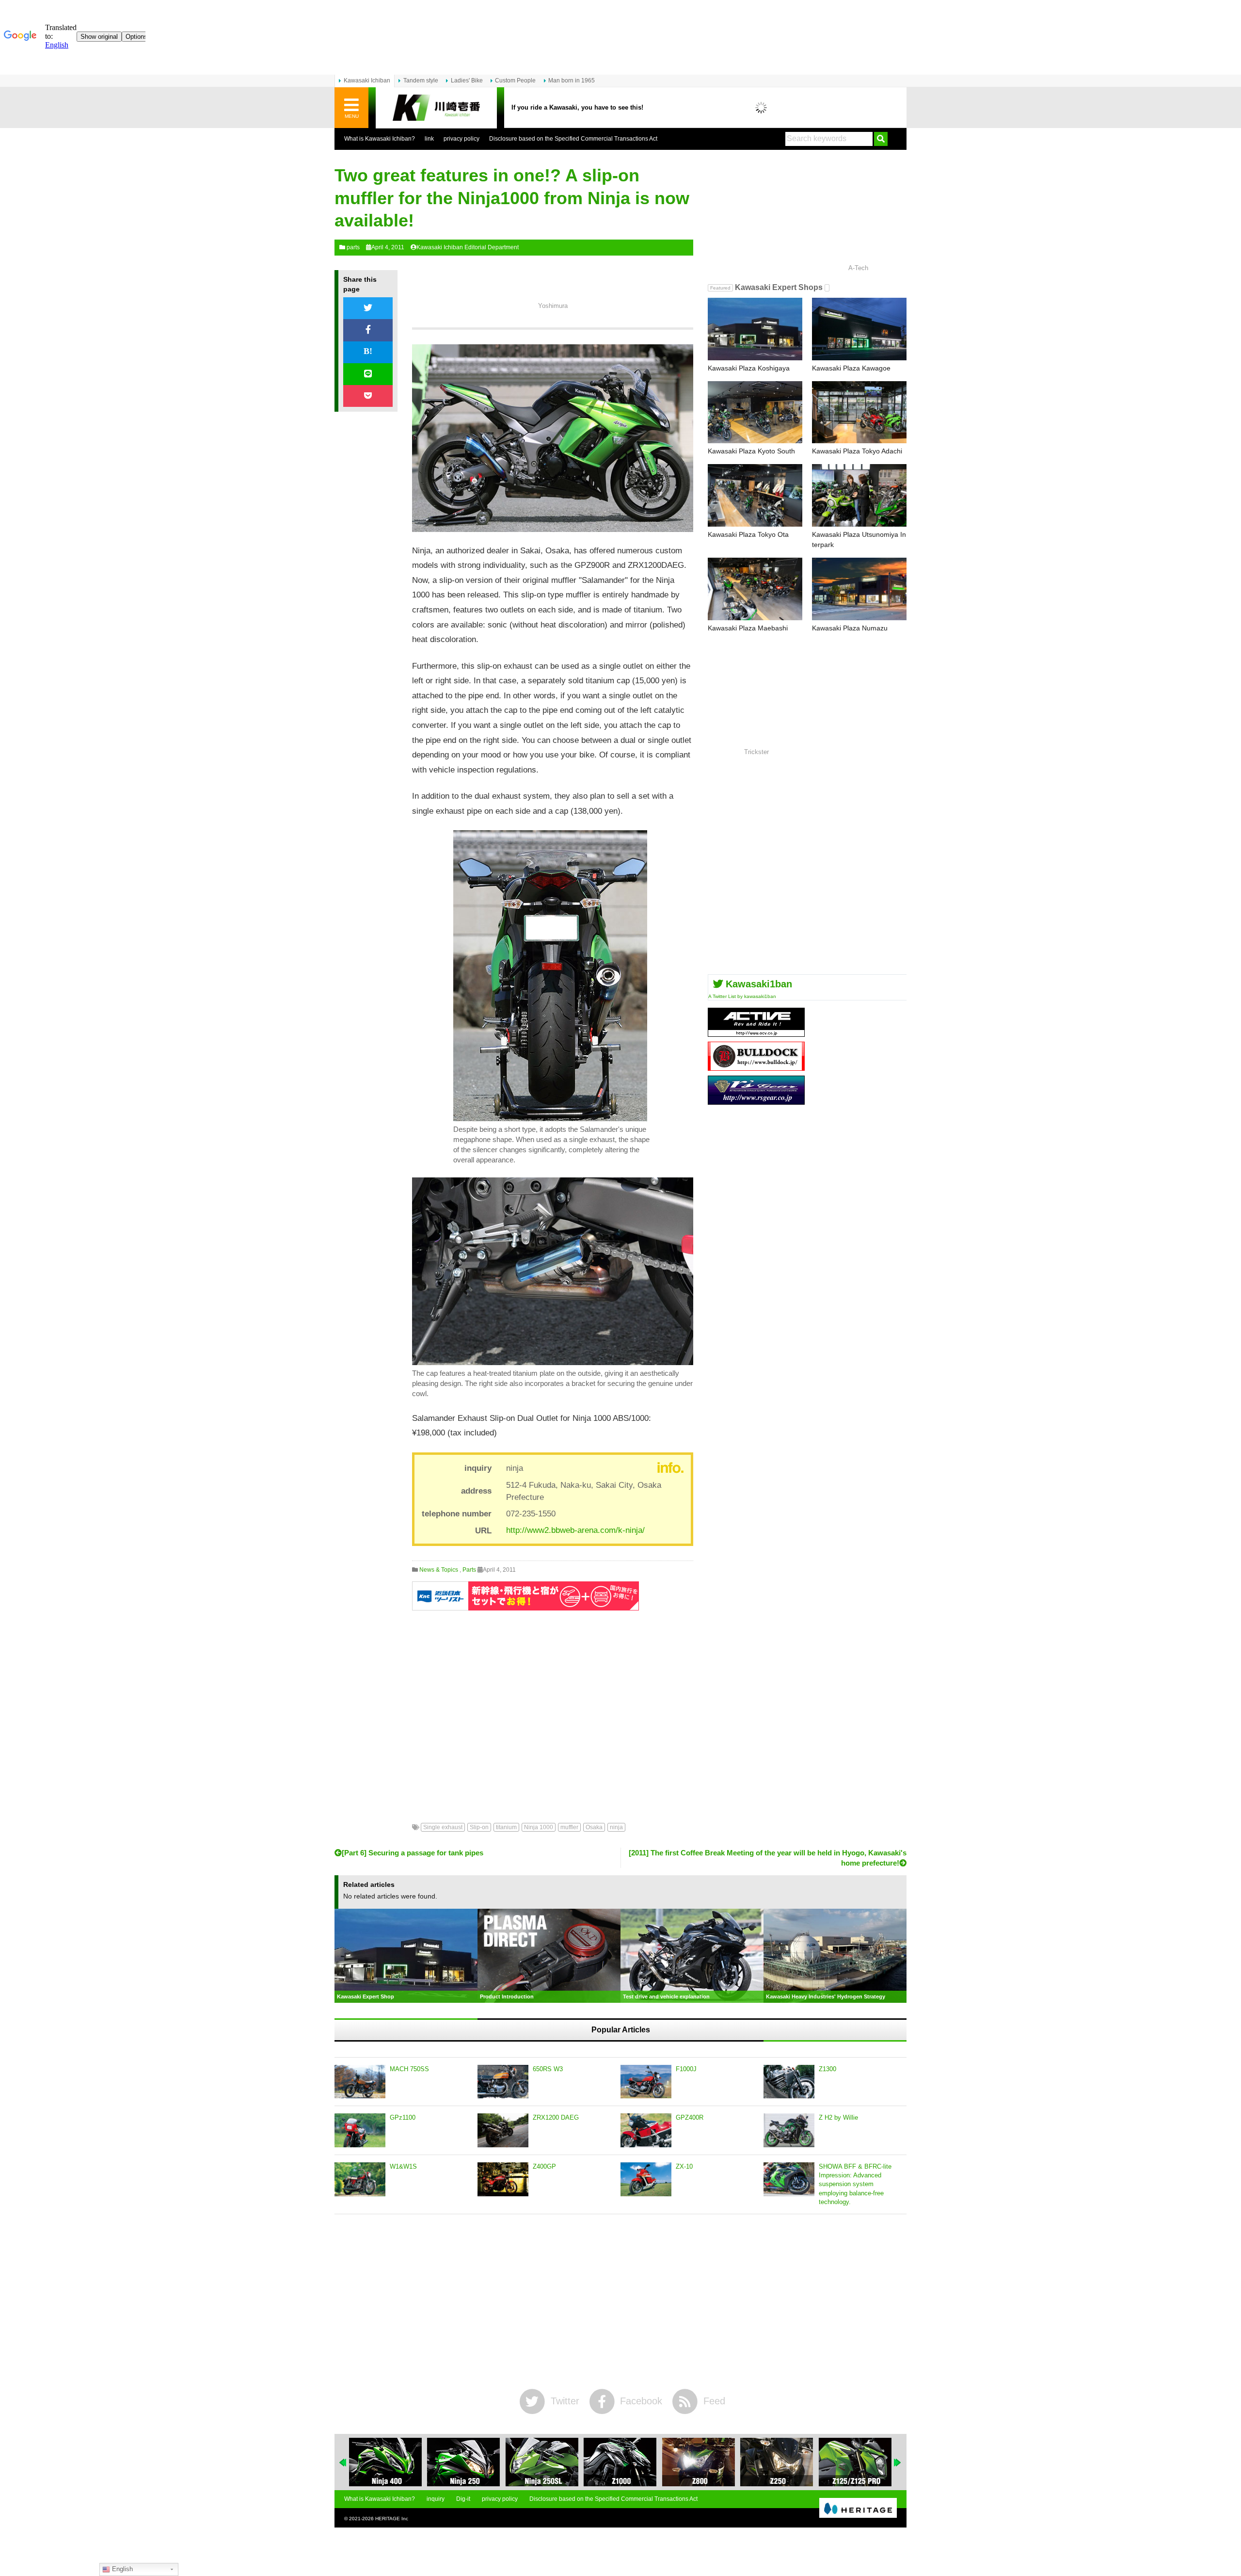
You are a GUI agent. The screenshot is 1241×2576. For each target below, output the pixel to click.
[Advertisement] (553, 1709)
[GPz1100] (360, 2130)
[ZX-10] (646, 2179)
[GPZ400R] (646, 2130)
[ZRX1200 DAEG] (503, 2130)
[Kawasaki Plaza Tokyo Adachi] (859, 412)
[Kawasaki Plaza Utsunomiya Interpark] (859, 495)
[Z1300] (789, 2082)
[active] (756, 1033)
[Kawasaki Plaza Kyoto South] (755, 412)
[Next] (898, 2463)
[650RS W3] (503, 2082)
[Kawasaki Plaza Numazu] (859, 589)
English (121, 2569)
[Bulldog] (756, 1067)
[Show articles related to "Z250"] (777, 2462)
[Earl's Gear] (756, 1101)
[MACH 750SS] (360, 2082)
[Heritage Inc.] (858, 2509)
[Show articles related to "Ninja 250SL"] (542, 2462)
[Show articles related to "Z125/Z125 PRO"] (855, 2462)
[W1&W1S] (360, 2179)
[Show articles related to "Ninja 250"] (463, 2462)
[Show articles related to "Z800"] (699, 2462)
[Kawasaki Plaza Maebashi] (755, 589)
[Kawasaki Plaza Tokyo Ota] (755, 495)
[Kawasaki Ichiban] (436, 108)
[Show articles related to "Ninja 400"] (385, 2462)
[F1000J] (646, 2082)
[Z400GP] (503, 2179)
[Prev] (343, 2463)
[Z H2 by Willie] (789, 2130)
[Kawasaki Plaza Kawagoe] (859, 329)
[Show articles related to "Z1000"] (620, 2462)
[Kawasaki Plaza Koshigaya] (755, 329)
